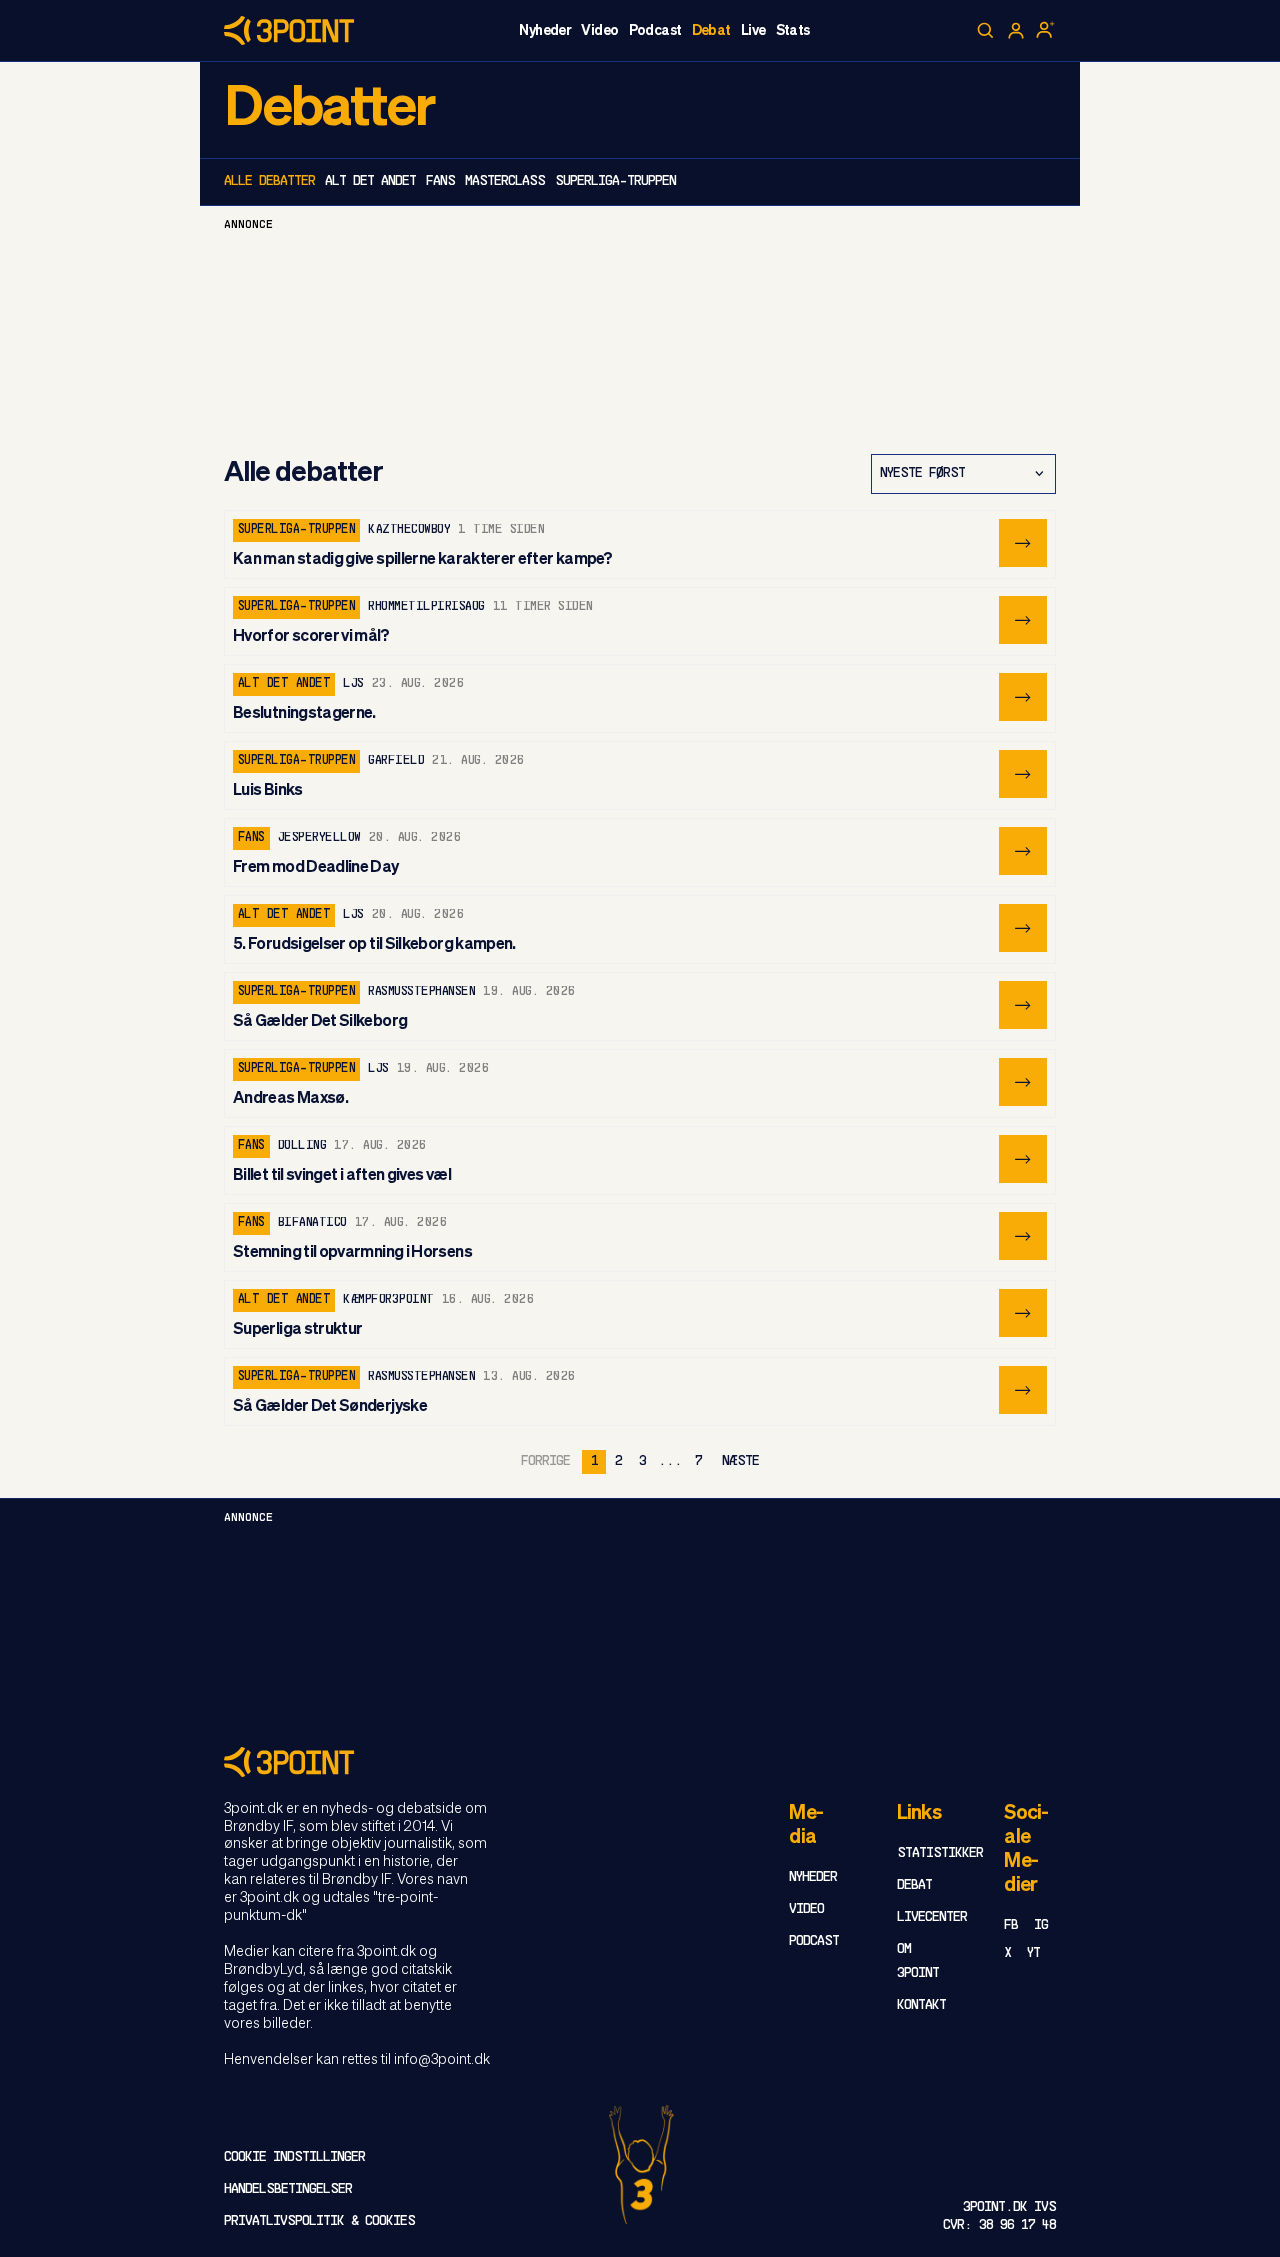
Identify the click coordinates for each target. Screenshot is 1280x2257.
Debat (711, 31)
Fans (440, 181)
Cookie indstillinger (294, 2157)
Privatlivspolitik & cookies (319, 2221)
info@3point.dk (442, 2060)
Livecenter (932, 1917)
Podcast (655, 31)
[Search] (986, 31)
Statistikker (940, 1853)
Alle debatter (269, 181)
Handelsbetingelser (288, 2189)
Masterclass (505, 181)
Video (599, 31)
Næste (740, 1461)
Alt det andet (370, 181)
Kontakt (921, 2005)
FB (1011, 1925)
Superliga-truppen (615, 181)
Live (753, 31)
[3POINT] (640, 1761)
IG (1041, 1925)
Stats (793, 31)
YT (1033, 1953)
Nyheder (545, 31)
